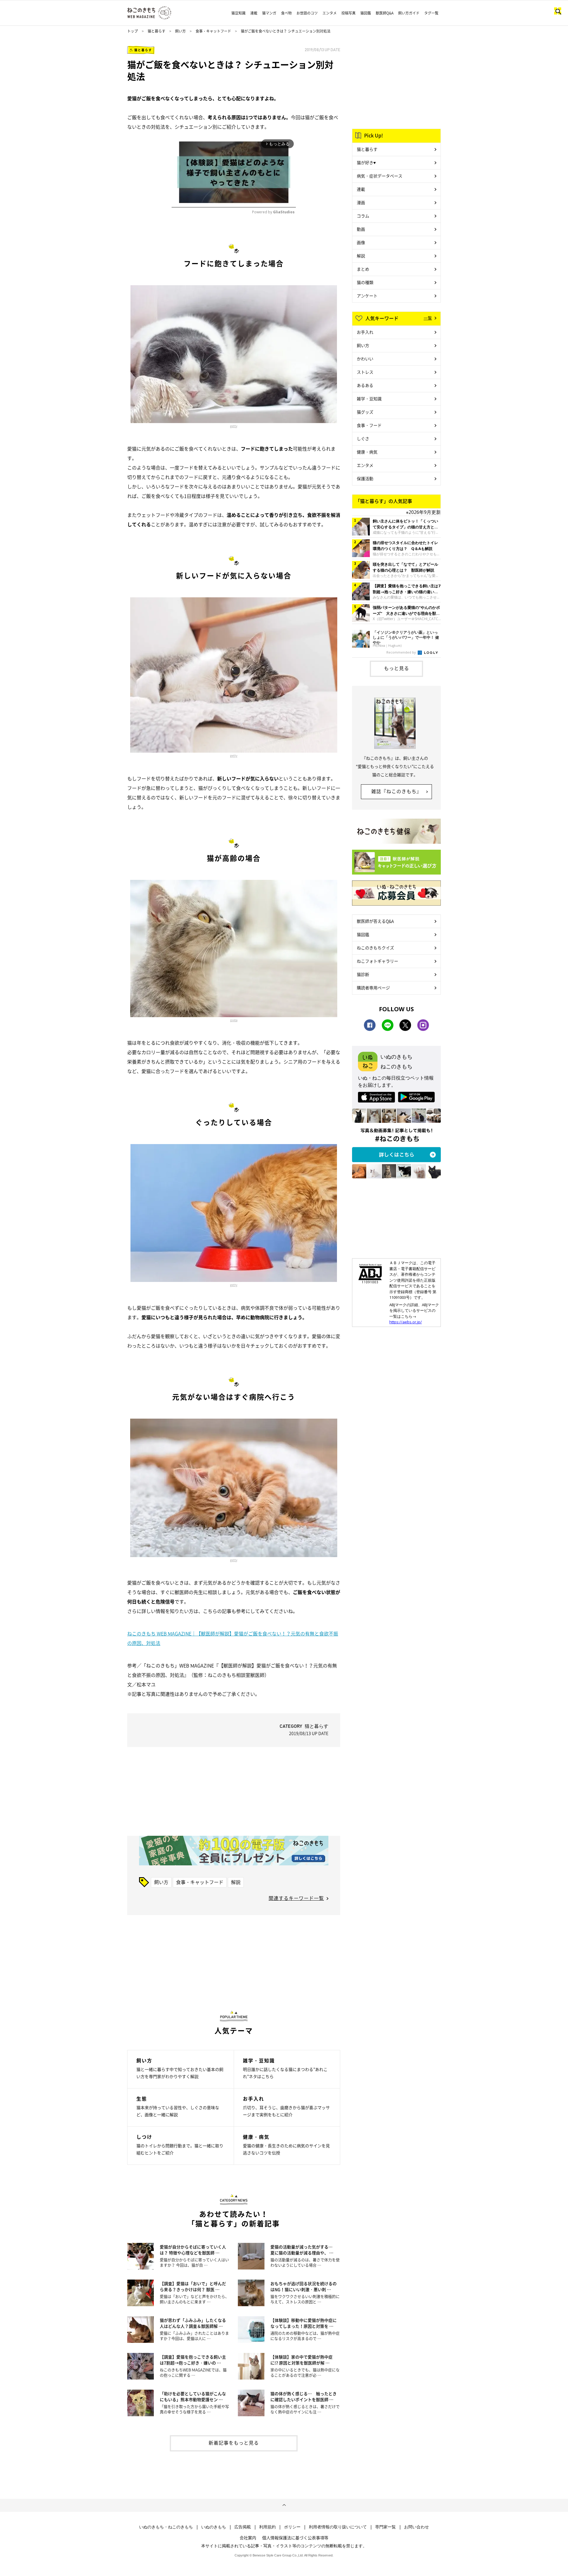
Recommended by (402, 652)
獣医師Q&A (385, 13)
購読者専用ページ (373, 988)
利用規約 (267, 2527)
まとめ (363, 269)
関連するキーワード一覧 (296, 1898)
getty (234, 426)
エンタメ (330, 13)
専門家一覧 (385, 2527)
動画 (361, 229)
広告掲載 (243, 2527)
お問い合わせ (417, 2527)
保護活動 (365, 478)
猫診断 (363, 974)
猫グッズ (365, 412)
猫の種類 (365, 282)
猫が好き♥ (366, 162)
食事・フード (369, 425)
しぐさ (363, 438)
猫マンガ (269, 13)
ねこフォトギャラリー (377, 961)
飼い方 (180, 31)
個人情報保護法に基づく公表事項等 (295, 2538)
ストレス (365, 372)
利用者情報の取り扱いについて (338, 2527)
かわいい (365, 359)
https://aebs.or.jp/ (406, 1322)
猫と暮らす (156, 31)
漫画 (361, 202)
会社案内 (248, 2538)
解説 (236, 1882)
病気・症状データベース (380, 176)
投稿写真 (348, 13)
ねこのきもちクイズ (375, 948)
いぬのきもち (214, 2527)
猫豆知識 (238, 13)
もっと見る (397, 668)
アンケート (367, 296)
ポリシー (292, 2527)
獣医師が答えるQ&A (375, 921)
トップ (133, 31)
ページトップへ (284, 2505)
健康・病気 (367, 452)
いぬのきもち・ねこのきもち (166, 2527)
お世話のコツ (307, 13)
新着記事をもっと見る (234, 2443)
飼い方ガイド (409, 13)
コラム (363, 216)
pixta (234, 1020)
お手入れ (365, 332)
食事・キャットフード (213, 31)
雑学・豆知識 (369, 399)
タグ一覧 (431, 13)
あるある (365, 385)
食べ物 (286, 13)
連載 (254, 13)
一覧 (428, 318)
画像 (361, 242)
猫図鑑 (366, 13)
